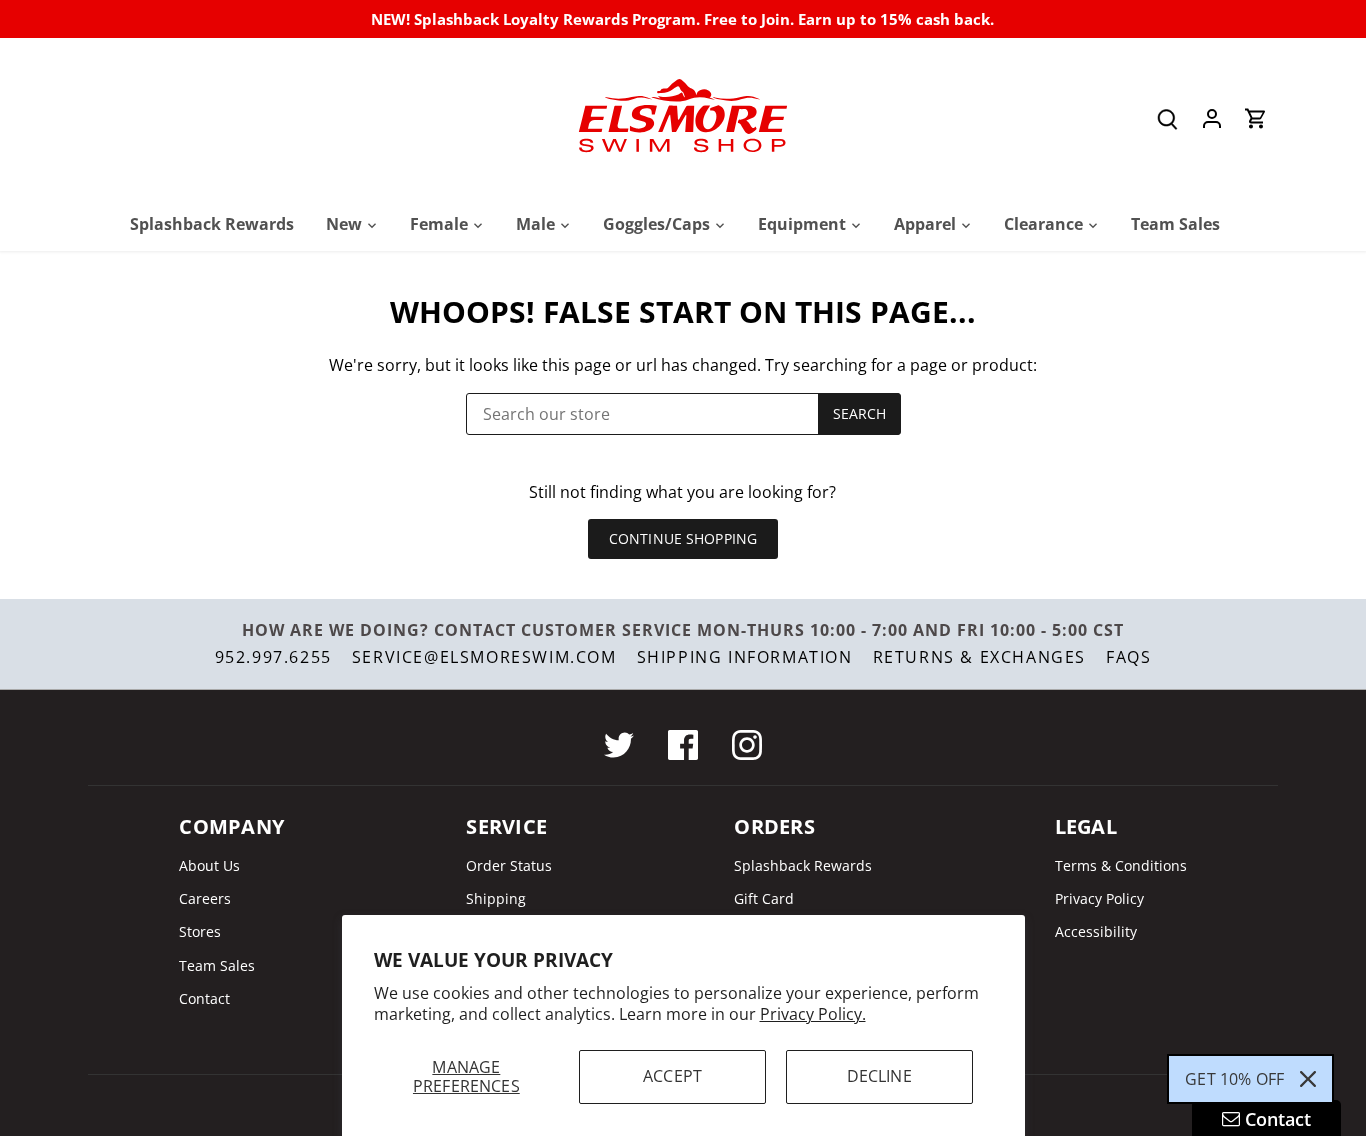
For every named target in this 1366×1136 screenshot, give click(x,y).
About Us (209, 865)
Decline (879, 1076)
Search (860, 413)
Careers (205, 898)
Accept (672, 1076)
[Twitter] (619, 745)
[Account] (1212, 118)
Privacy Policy (1099, 898)
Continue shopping (683, 538)
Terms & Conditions (1121, 865)
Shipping (496, 898)
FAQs (1128, 657)
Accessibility (1096, 931)
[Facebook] (683, 745)
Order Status (509, 865)
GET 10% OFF (1234, 1079)
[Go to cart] (1256, 118)
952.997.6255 (273, 657)
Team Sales (217, 965)
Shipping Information (745, 657)
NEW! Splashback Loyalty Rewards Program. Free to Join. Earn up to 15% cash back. (682, 19)
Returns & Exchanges (979, 657)
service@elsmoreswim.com (484, 657)
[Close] (1308, 1079)
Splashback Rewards (803, 865)
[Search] (1168, 118)
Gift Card (764, 898)
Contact (204, 998)
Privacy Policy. (813, 1014)
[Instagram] (747, 745)
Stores (200, 931)
